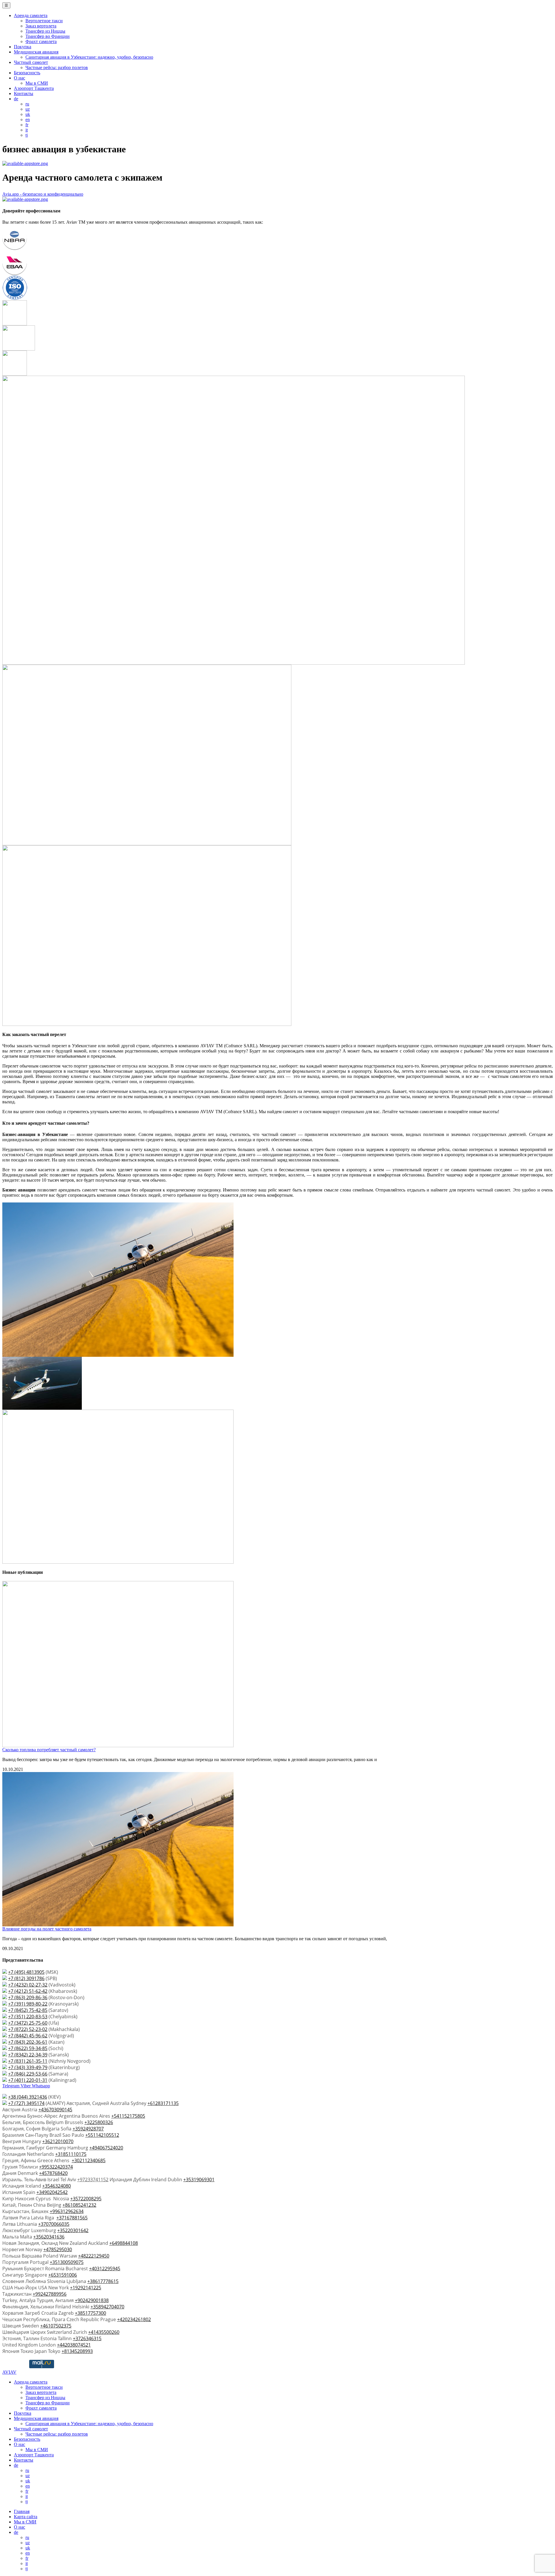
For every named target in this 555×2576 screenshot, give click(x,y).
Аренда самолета (31, 15)
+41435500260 (104, 2332)
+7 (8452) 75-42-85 (28, 2010)
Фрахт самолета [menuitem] (41, 2408)
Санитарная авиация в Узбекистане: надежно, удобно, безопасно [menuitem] (89, 2424)
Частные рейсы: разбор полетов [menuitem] (57, 2434)
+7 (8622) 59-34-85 (28, 2048)
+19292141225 (86, 2288)
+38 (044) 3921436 (28, 2097)
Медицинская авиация (36, 52)
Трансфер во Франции (48, 36)
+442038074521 (74, 2345)
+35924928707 (88, 2129)
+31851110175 (71, 2154)
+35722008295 (86, 2199)
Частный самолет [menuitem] (31, 2429)
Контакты (24, 93)
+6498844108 (124, 2243)
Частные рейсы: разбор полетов (57, 67)
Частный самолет (31, 62)
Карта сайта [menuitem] (26, 2517)
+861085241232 (79, 2205)
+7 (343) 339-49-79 (28, 2067)
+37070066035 (54, 2224)
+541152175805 (128, 2116)
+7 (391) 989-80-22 (28, 2004)
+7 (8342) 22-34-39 (28, 2055)
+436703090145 (55, 2110)
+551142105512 (102, 2135)
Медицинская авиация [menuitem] (36, 2418)
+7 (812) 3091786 (26, 1978)
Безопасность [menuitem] (27, 2439)
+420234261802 (134, 2319)
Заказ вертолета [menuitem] (41, 2392)
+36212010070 (58, 2141)
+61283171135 (163, 2103)
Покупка (23, 47)
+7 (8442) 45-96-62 (28, 2036)
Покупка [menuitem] (23, 2413)
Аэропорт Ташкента (34, 88)
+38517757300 (90, 2313)
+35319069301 (199, 2180)
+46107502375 (56, 2326)
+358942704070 (107, 2307)
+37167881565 (72, 2218)
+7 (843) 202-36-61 (28, 2042)
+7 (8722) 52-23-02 (28, 2029)
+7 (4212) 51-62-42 (28, 1991)
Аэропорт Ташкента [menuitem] (34, 2455)
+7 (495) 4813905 (26, 1972)
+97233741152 (93, 2180)
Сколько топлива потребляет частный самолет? (49, 1750)
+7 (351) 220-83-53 (28, 2017)
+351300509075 (67, 2262)
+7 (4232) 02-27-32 (28, 1985)
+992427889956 (50, 2294)
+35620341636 (49, 2237)
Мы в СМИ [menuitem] (37, 2450)
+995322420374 (56, 2167)
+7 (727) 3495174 (26, 2103)
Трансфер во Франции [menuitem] (48, 2403)
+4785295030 (58, 2249)
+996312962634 (67, 2211)
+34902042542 (52, 2192)
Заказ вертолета (41, 26)
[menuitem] (16, 2465)
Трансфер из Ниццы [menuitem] (45, 2398)
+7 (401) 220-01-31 (28, 2080)
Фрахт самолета (41, 41)
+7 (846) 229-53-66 (28, 2074)
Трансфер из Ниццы (45, 31)
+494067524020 (106, 2148)
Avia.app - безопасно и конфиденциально (43, 194)
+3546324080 (57, 2186)
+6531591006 (63, 2275)
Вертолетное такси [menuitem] (44, 2387)
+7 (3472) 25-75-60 (28, 2023)
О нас (20, 78)
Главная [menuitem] (22, 2511)
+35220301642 (73, 2230)
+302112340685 (89, 2160)
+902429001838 (92, 2300)
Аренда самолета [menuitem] (31, 2382)
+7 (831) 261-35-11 (28, 2061)
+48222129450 (94, 2256)
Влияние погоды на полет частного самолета (47, 1929)
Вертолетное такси (44, 21)
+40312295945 (105, 2269)
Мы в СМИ (37, 83)
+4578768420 (53, 2173)
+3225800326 (99, 2122)
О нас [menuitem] (20, 2444)
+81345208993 (77, 2351)
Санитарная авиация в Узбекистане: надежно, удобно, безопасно (89, 57)
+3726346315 (87, 2338)
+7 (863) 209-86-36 (28, 1997)
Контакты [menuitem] (24, 2460)
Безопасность (27, 73)
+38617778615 (103, 2281)
